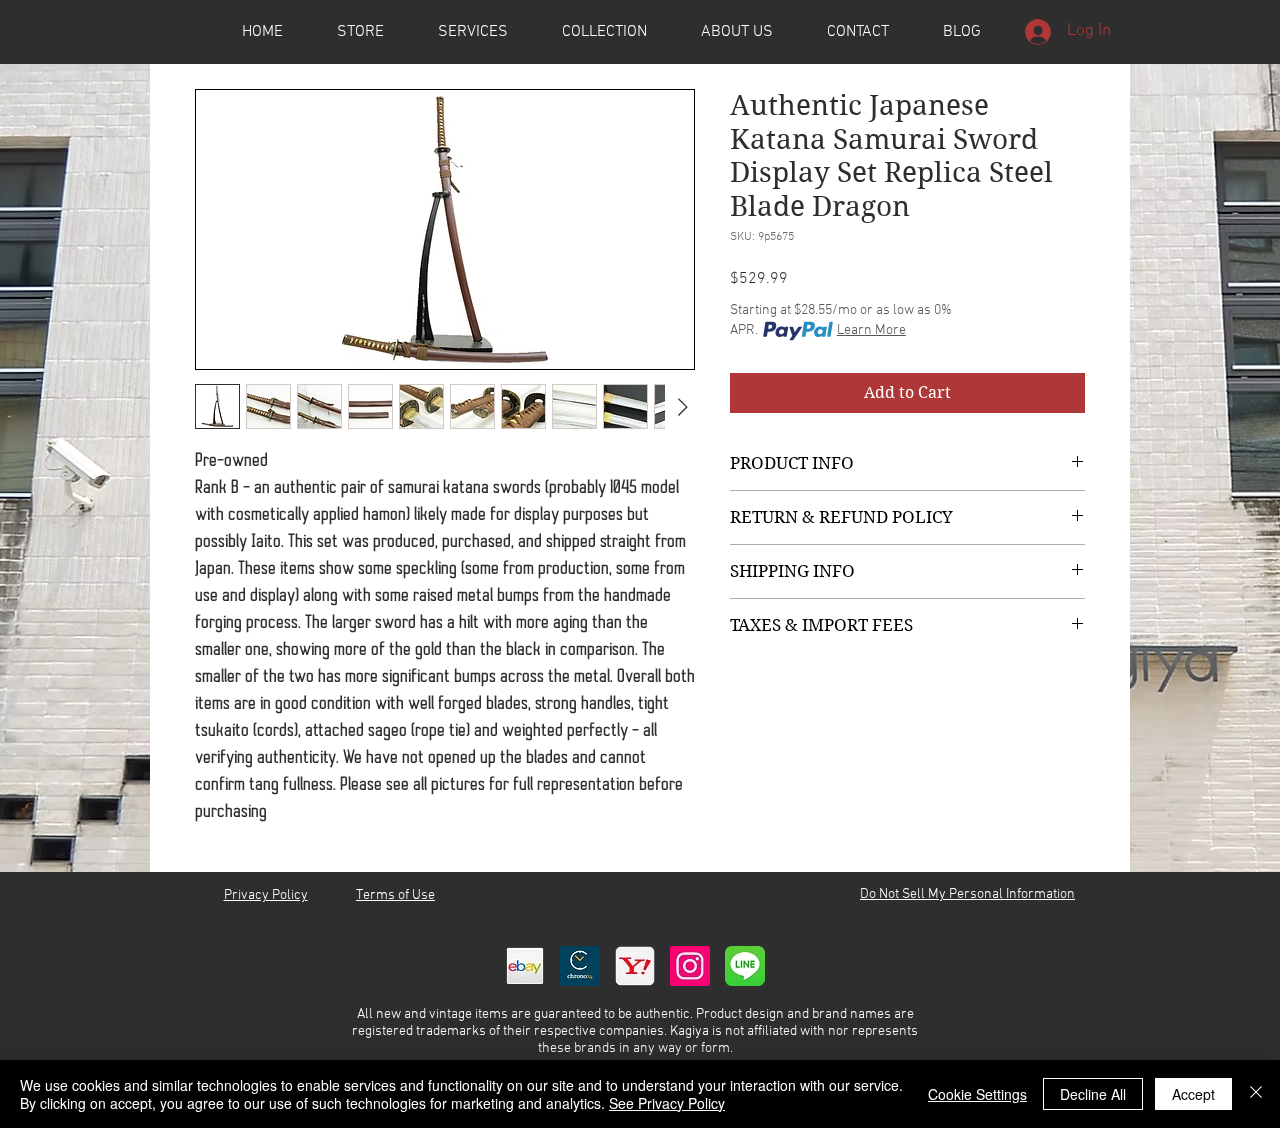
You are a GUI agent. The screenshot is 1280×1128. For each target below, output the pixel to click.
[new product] (690, 966)
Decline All (1093, 1094)
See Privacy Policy (667, 1103)
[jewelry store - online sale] (745, 966)
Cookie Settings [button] (977, 1094)
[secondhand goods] (635, 966)
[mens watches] (580, 966)
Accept (1193, 1094)
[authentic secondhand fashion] (525, 966)
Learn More (871, 330)
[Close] (1256, 1094)
